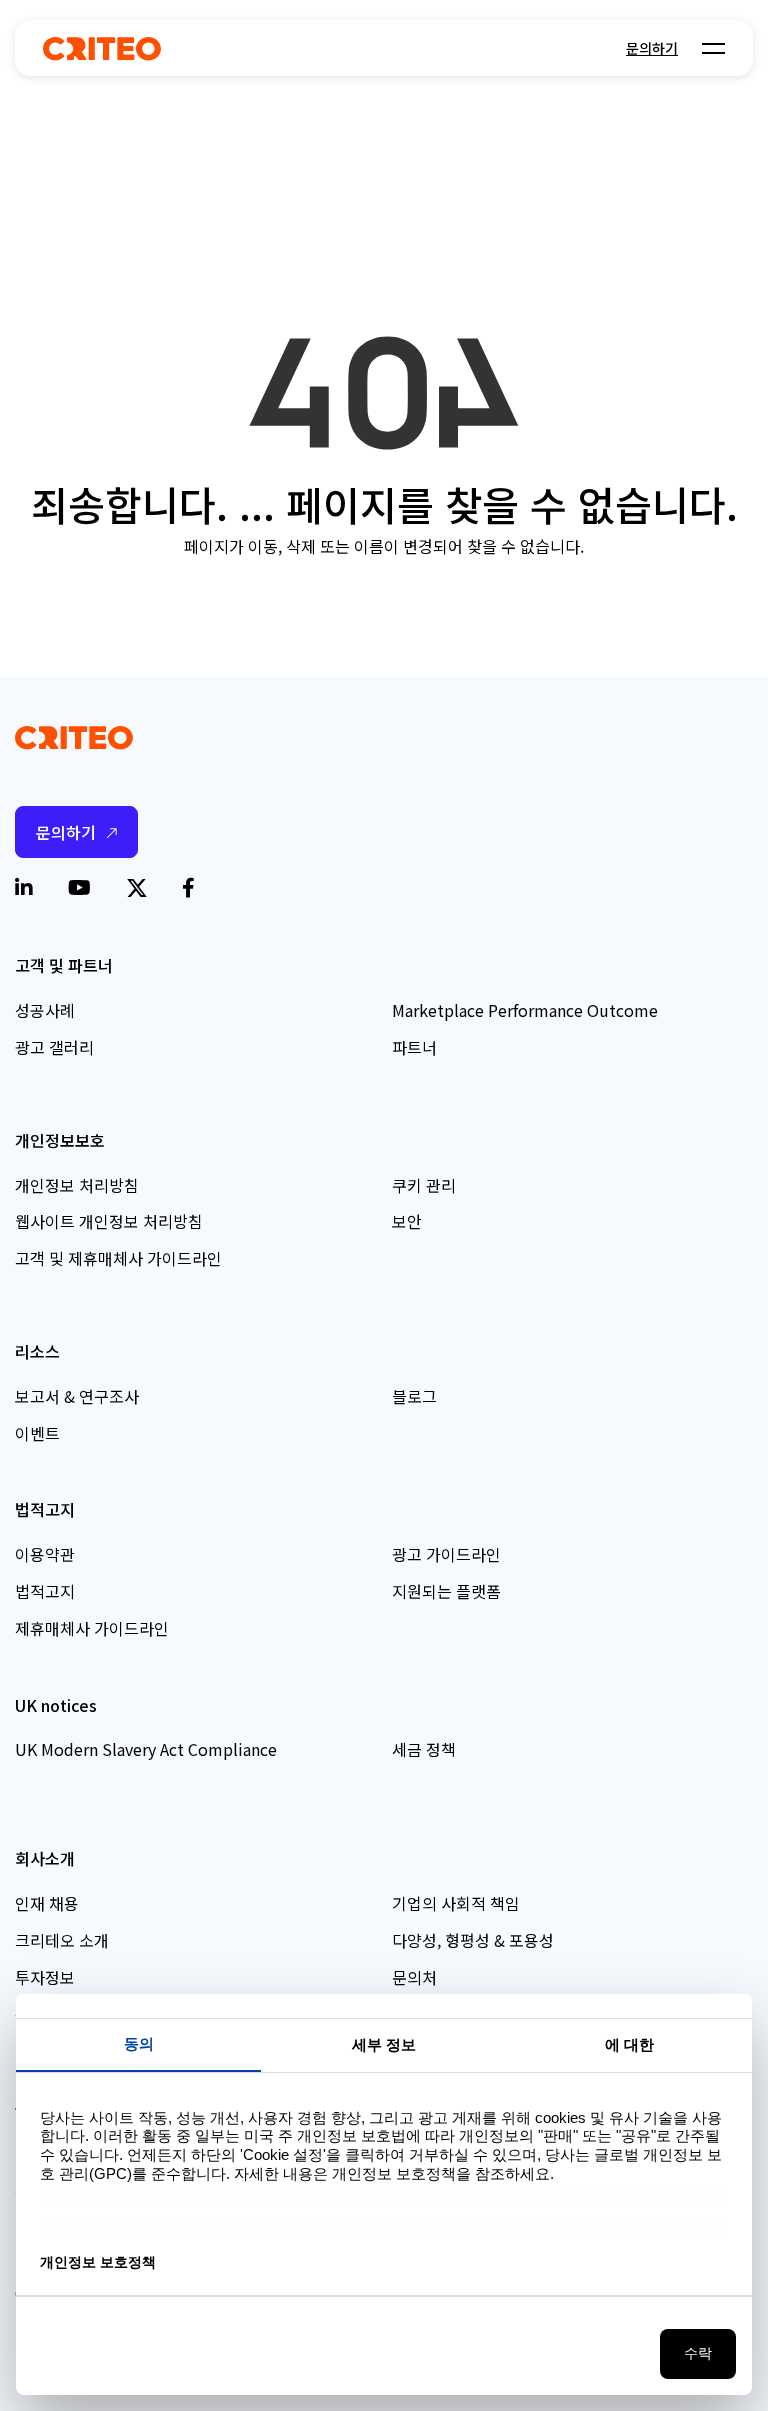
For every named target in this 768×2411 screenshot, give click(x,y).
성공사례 (45, 1010)
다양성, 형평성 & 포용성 (473, 1940)
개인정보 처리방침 (77, 1185)
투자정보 (45, 1977)
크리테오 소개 (62, 1940)
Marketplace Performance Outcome (525, 1010)
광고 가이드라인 (446, 1554)
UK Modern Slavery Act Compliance (146, 1749)
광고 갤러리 (54, 1047)
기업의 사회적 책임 (456, 1903)
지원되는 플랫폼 (446, 1591)
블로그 (414, 1396)
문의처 (414, 1977)
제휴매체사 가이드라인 (92, 1628)
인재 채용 (47, 1903)
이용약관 (45, 1554)
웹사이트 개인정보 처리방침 (109, 1221)
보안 (407, 1221)
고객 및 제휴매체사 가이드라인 (118, 1258)
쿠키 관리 (424, 1185)
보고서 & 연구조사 (77, 1396)
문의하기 (652, 48)
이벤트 (37, 1433)
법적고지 (45, 1591)
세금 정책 (424, 1749)
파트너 (414, 1047)
